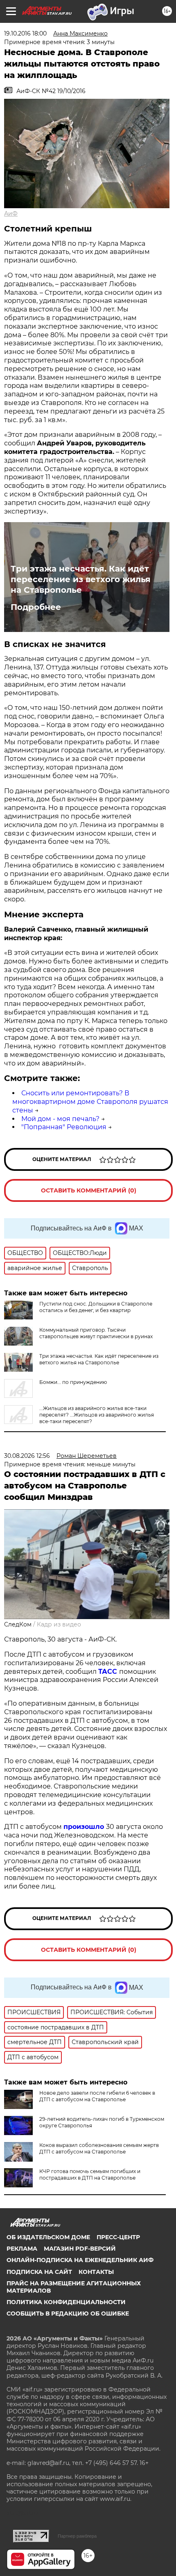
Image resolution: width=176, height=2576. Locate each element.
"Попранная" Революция (64, 1127)
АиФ (11, 214)
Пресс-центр (118, 2237)
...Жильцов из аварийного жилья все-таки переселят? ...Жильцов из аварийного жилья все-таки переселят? (97, 1415)
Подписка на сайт (39, 2272)
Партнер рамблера (77, 2536)
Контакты (96, 2272)
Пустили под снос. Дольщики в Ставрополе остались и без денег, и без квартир (96, 1307)
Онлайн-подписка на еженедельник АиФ (80, 2260)
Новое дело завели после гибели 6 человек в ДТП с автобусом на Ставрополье (97, 2096)
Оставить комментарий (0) (89, 1190)
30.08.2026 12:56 (27, 1456)
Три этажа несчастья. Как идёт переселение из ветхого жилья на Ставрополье (81, 579)
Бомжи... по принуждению (73, 1382)
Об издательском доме (48, 2237)
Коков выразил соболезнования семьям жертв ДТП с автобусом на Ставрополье (99, 2148)
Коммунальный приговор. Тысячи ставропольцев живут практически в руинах (96, 1333)
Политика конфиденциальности (66, 2302)
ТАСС (109, 1672)
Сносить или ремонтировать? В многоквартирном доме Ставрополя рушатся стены (90, 1102)
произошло (85, 1827)
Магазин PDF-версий (80, 2249)
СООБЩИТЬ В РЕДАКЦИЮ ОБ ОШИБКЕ (68, 2314)
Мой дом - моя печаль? (60, 1119)
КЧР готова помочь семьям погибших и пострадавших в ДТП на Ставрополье (90, 2174)
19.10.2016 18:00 (25, 33)
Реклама (22, 2249)
